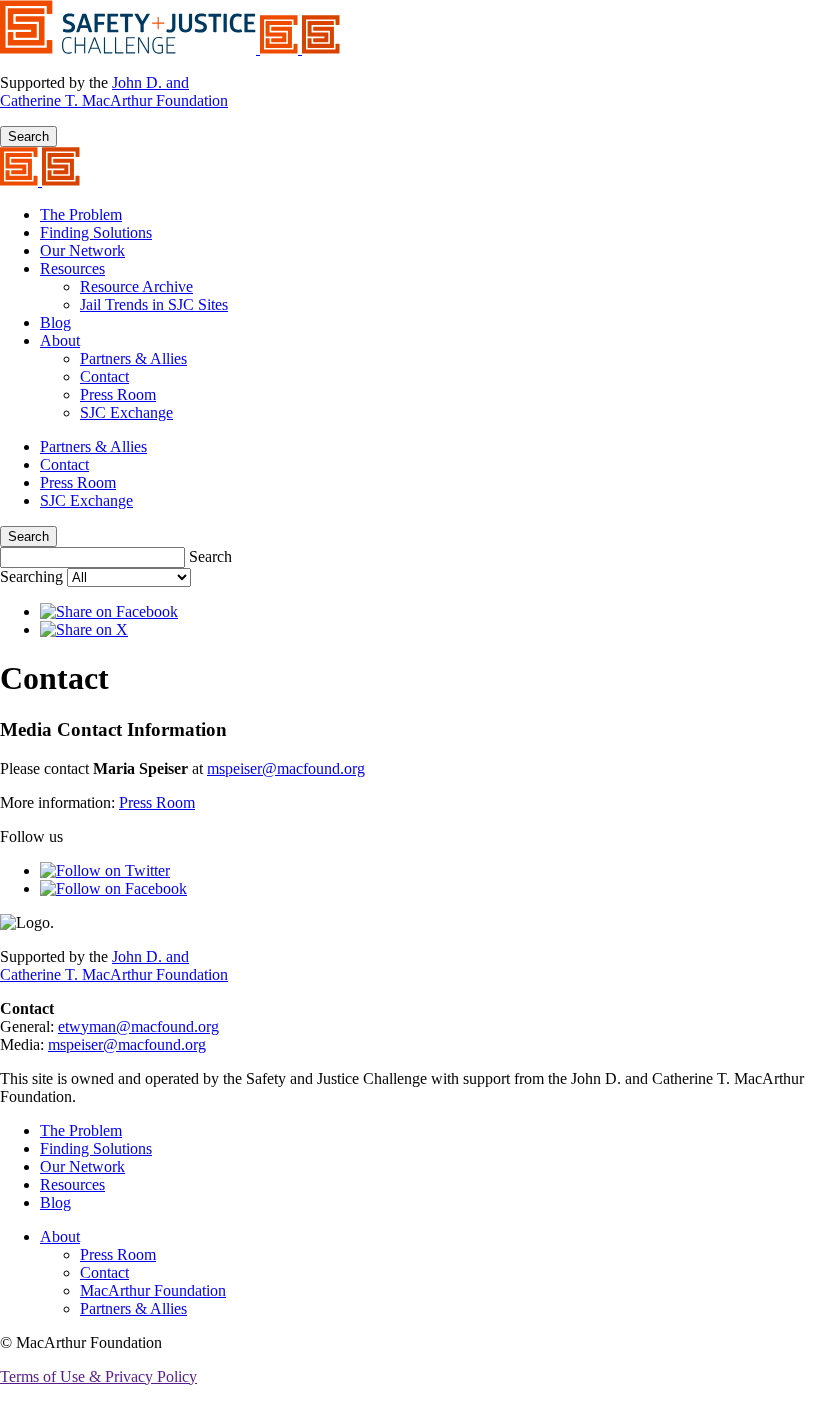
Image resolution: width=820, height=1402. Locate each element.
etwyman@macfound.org (138, 1026)
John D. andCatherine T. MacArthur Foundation (114, 91)
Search (28, 136)
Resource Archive (136, 286)
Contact (104, 376)
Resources (72, 268)
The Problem (81, 214)
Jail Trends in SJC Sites (154, 304)
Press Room (118, 394)
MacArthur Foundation (153, 1290)
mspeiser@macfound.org (286, 768)
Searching (33, 576)
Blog (55, 322)
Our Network (82, 250)
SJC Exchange (126, 412)
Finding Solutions (96, 232)
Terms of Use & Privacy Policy (98, 1376)
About (60, 340)
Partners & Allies (133, 358)
